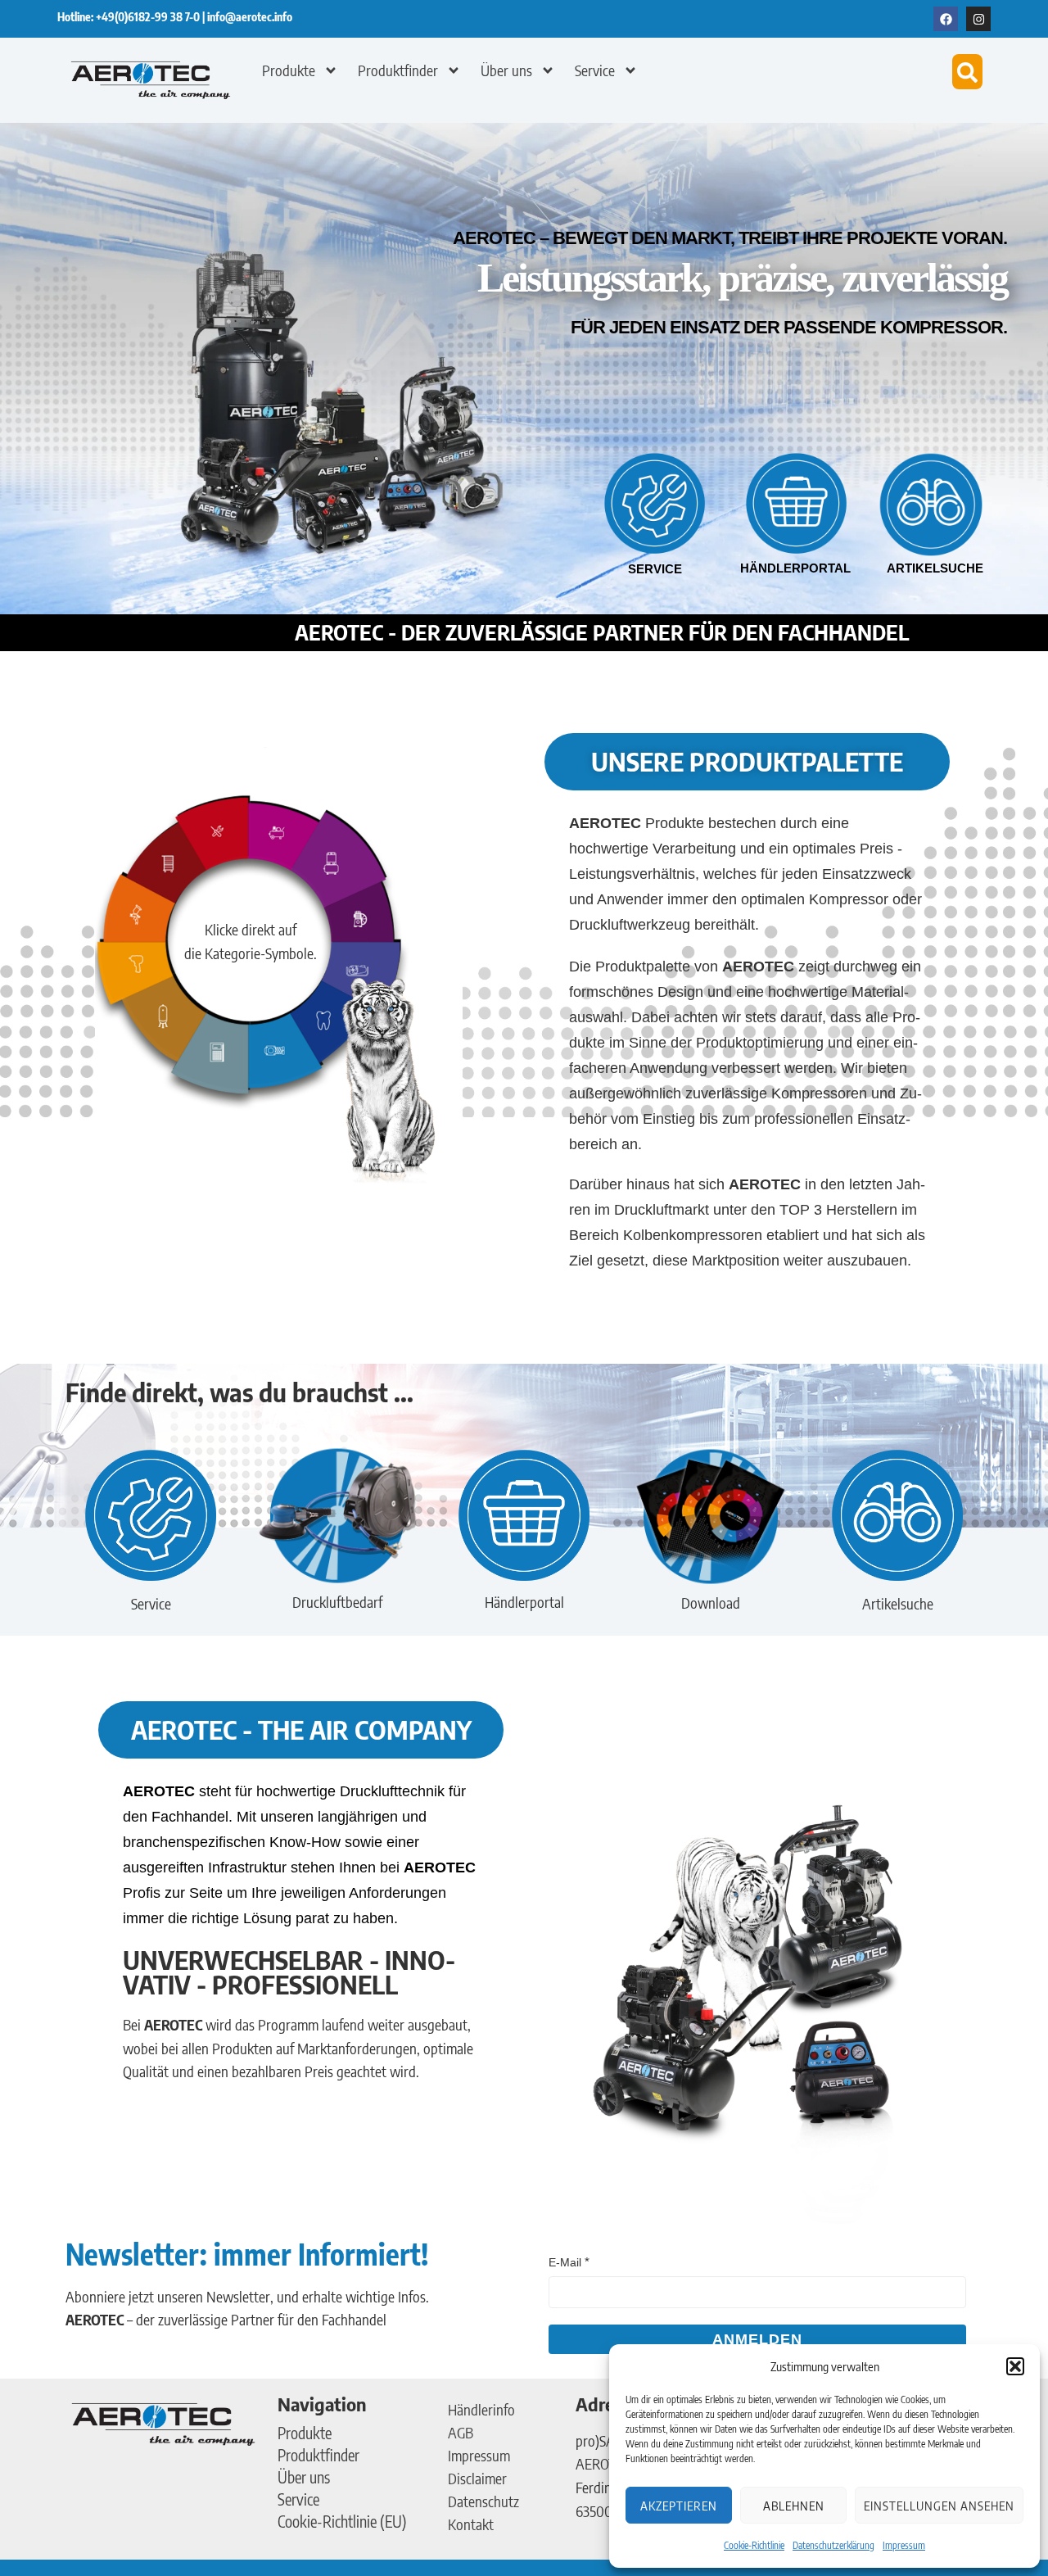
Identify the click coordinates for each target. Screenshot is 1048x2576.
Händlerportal (795, 568)
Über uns (506, 70)
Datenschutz (483, 2501)
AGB (461, 2432)
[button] (1015, 2366)
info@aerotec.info (250, 17)
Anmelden (757, 2339)
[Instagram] (978, 19)
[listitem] (284, 837)
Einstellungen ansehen (939, 2506)
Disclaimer (477, 2478)
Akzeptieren (679, 2506)
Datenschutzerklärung (833, 2545)
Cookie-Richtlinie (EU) (342, 2521)
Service (595, 70)
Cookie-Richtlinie (754, 2545)
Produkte (289, 70)
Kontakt (471, 2524)
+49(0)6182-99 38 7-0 (149, 17)
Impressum (904, 2545)
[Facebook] (946, 19)
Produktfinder (398, 70)
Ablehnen (794, 2506)
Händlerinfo (481, 2409)
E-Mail (565, 2262)
